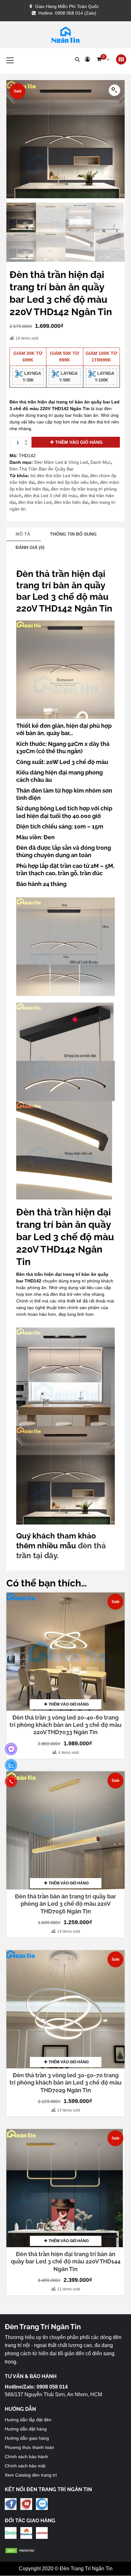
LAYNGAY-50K (68, 377)
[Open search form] (77, 59)
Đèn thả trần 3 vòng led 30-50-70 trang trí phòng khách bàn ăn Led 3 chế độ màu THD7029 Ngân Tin (65, 2083)
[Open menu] (121, 60)
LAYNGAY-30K (32, 377)
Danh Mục (101, 462)
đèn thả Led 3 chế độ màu (51, 496)
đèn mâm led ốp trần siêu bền (67, 482)
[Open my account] (87, 59)
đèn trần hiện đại (71, 502)
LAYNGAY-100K (105, 377)
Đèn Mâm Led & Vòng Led (61, 462)
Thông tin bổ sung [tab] (73, 534)
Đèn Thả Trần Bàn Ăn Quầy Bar (42, 469)
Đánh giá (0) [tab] (30, 547)
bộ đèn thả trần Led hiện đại (59, 476)
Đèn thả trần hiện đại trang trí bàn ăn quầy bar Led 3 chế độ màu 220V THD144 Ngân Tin (66, 2262)
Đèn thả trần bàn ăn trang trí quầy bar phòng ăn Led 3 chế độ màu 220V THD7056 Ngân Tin (65, 1904)
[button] (103, 59)
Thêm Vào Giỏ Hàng (79, 442)
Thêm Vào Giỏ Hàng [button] (69, 1704)
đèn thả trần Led (35, 502)
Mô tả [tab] (23, 534)
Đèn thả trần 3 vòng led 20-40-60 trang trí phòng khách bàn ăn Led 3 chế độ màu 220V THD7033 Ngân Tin (65, 1725)
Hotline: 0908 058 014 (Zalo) (67, 13)
